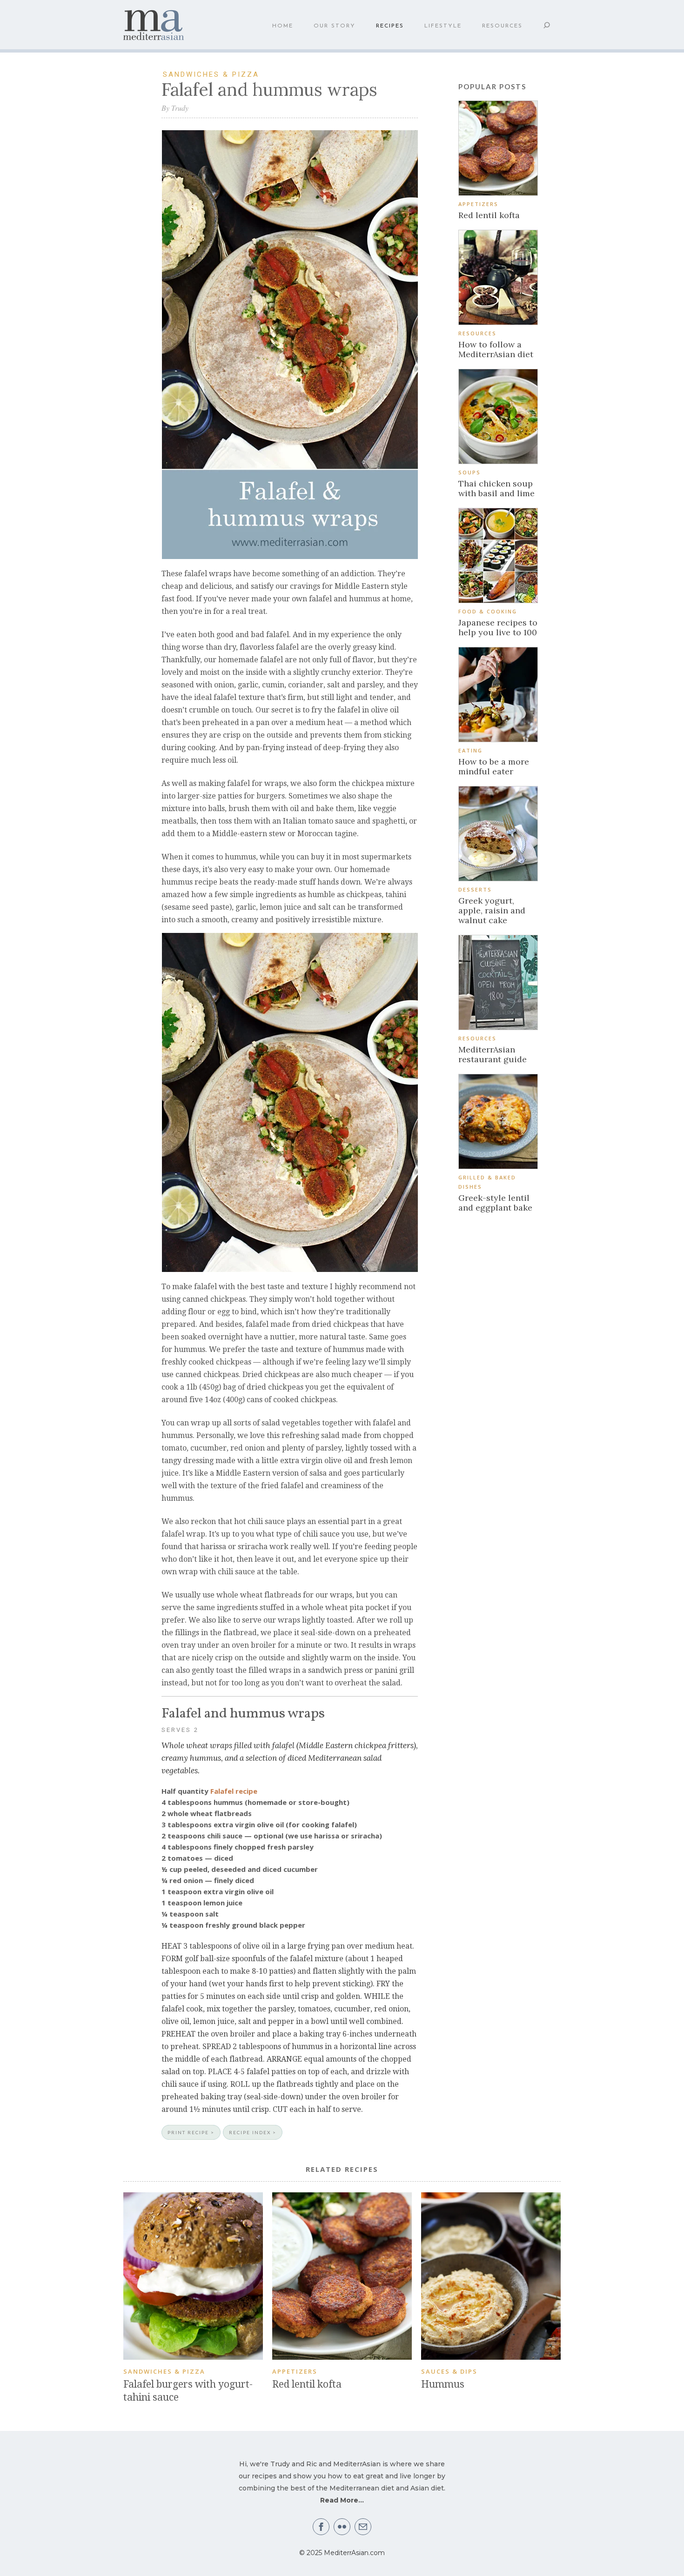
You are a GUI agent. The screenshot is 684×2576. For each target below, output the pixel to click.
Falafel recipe (234, 1791)
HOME (283, 26)
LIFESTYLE (443, 26)
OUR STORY (335, 26)
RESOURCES (502, 26)
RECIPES (390, 26)
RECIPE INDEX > (253, 2132)
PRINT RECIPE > (191, 2132)
